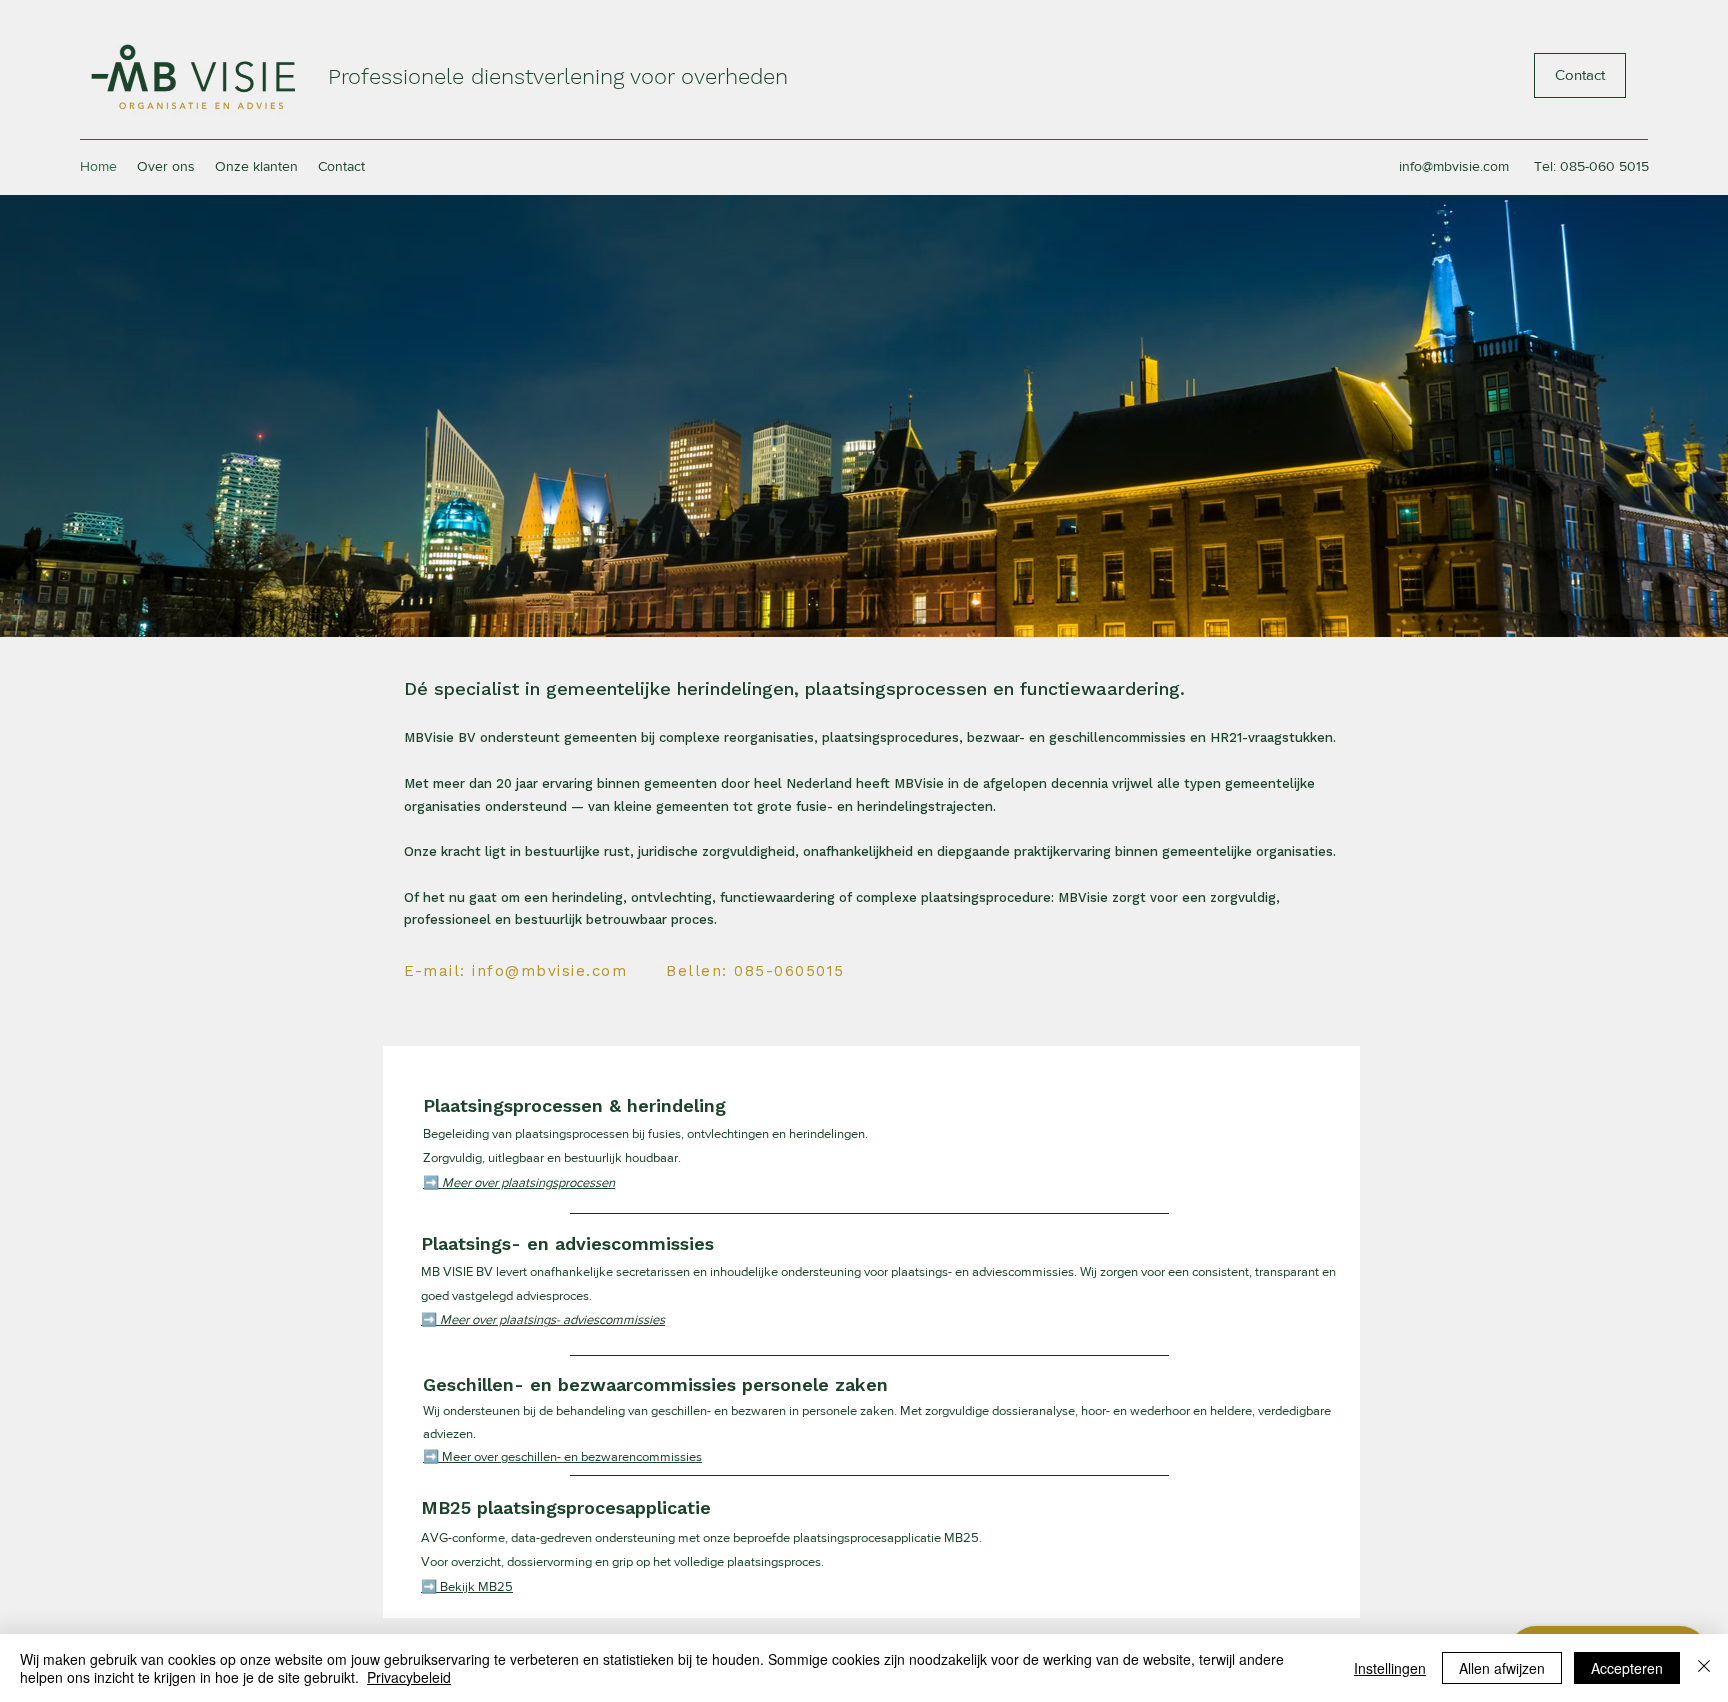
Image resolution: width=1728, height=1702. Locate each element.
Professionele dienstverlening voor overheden (558, 76)
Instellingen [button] (1390, 1668)
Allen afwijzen (1502, 1668)
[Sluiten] (1704, 1668)
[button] (519, 1182)
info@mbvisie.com (1454, 166)
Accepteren (1627, 1668)
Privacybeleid (409, 1677)
